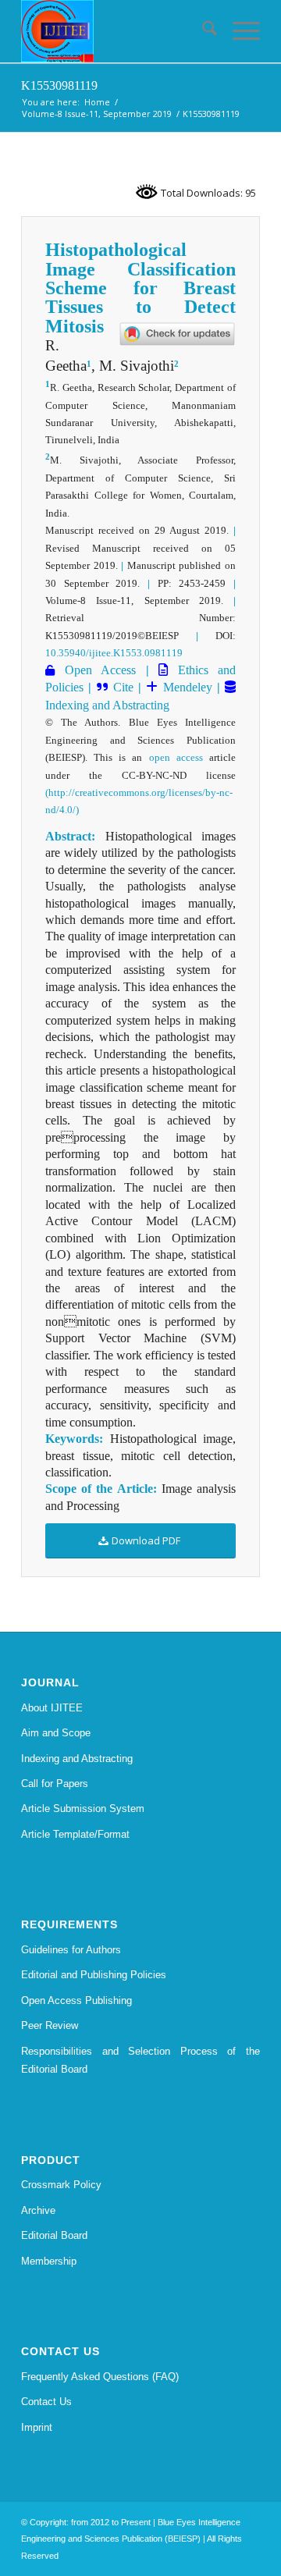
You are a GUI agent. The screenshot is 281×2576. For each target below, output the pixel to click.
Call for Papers (55, 1784)
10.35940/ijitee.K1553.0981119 (114, 653)
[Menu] (238, 31)
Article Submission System (83, 1809)
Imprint (37, 2427)
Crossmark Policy (61, 2185)
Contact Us (46, 2402)
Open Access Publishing (76, 2000)
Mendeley (185, 687)
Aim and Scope (56, 1733)
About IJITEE (52, 1708)
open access (176, 757)
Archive (38, 2210)
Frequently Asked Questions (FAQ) (100, 2377)
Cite (123, 687)
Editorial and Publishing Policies (94, 1975)
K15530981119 (59, 85)
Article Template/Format (75, 1834)
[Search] (202, 31)
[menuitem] (202, 31)
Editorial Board (54, 2235)
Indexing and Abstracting (107, 705)
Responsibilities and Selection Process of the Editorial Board (140, 2060)
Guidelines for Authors (71, 1950)
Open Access (95, 670)
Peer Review (50, 2025)
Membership (49, 2261)
